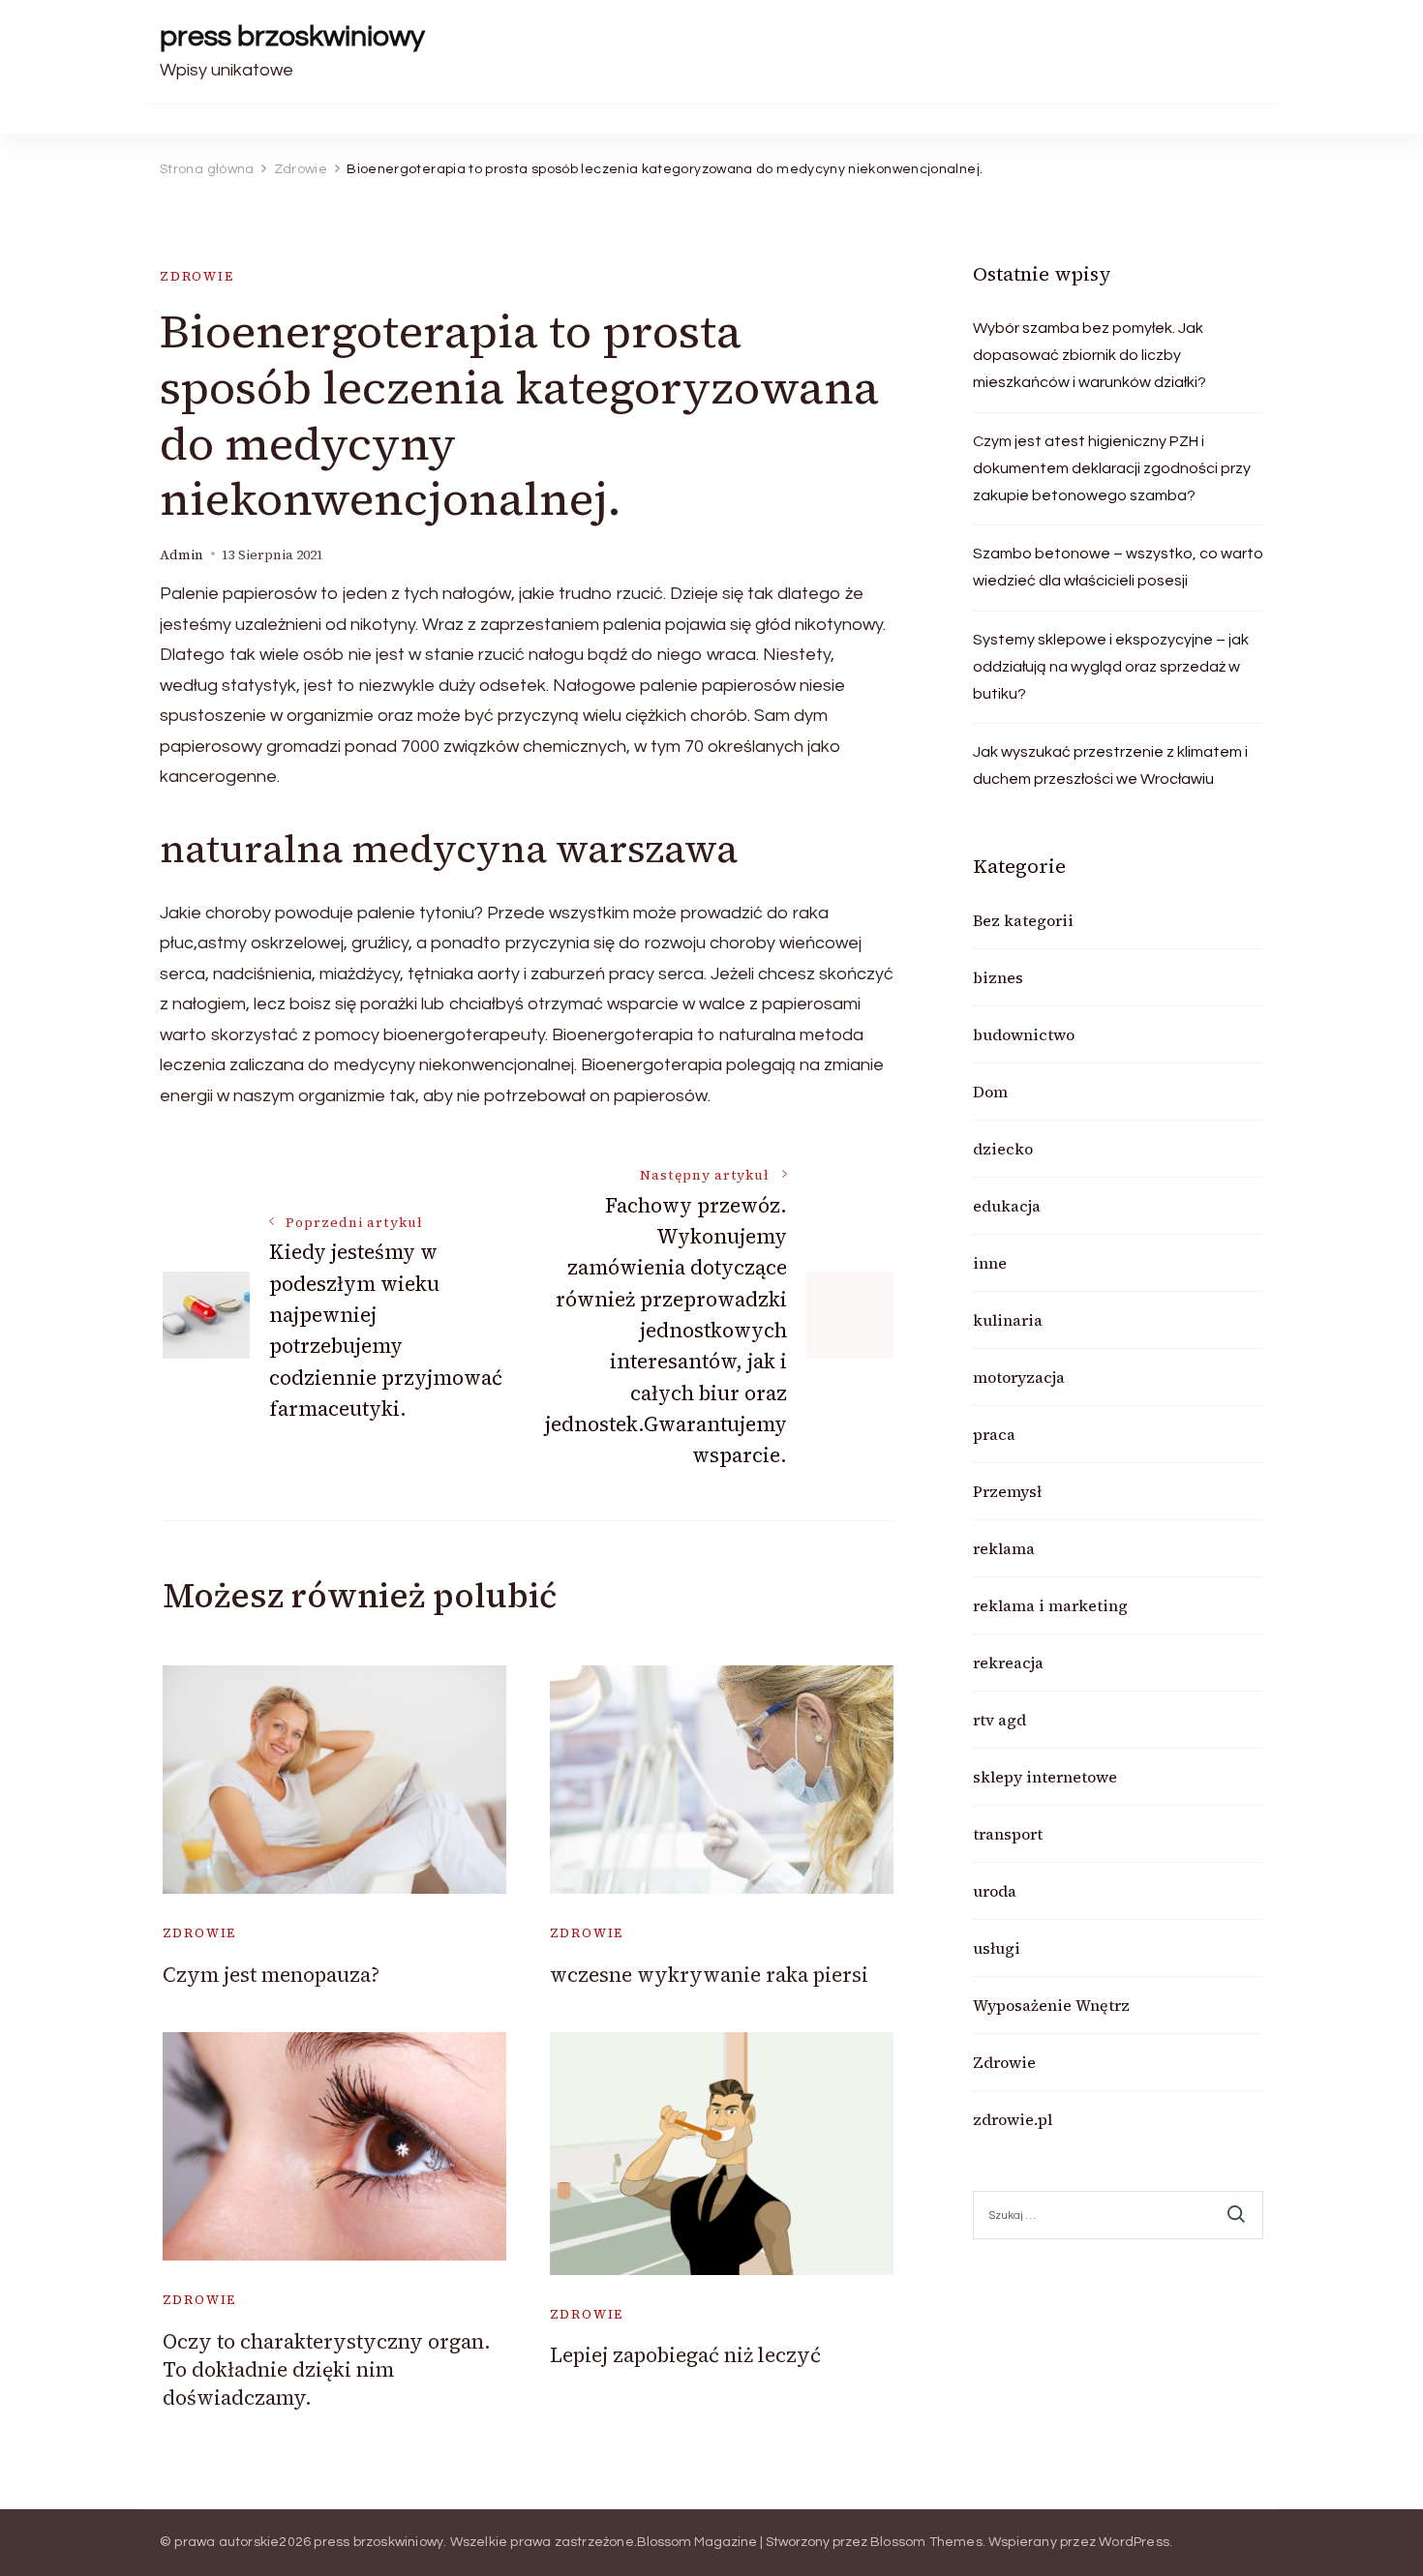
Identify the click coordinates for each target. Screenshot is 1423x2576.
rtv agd (999, 1720)
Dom (990, 1092)
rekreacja (1008, 1662)
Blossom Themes (926, 2542)
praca (994, 1434)
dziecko (1003, 1149)
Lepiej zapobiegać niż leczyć (685, 2355)
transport (1008, 1834)
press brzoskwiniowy (292, 36)
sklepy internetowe (1045, 1777)
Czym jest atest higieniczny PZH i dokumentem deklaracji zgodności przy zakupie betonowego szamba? (1112, 468)
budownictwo (1024, 1034)
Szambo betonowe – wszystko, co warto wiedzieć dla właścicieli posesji (1118, 567)
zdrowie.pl (1013, 2119)
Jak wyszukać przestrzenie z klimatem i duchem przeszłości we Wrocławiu (1110, 765)
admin (182, 555)
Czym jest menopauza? (271, 1975)
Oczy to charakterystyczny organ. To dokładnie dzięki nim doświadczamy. (327, 2370)
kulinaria (1008, 1320)
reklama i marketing (1050, 1605)
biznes (998, 977)
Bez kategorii (1023, 920)
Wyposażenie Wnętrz (1051, 2005)
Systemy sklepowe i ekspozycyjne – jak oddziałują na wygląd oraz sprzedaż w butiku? (1111, 667)
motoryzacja (1019, 1377)
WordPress (1134, 2542)
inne (990, 1263)
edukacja (1007, 1206)
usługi (997, 1948)
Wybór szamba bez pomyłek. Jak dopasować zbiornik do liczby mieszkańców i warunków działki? (1090, 355)
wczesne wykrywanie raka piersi (709, 1975)
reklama (1004, 1548)
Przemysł (1007, 1491)
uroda (995, 1891)
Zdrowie (197, 276)
